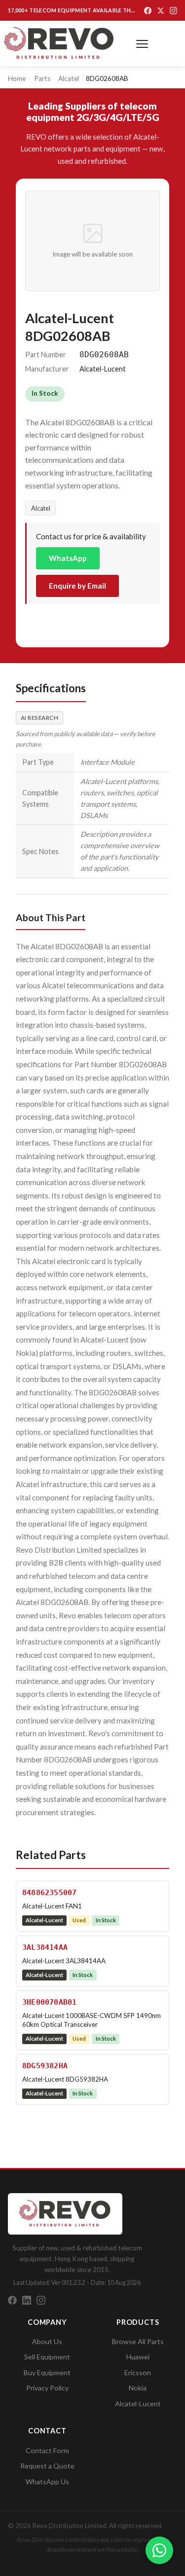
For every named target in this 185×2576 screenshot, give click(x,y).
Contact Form (47, 2450)
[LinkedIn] (27, 2300)
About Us (47, 2341)
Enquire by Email (77, 586)
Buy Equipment (47, 2372)
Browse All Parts (138, 2341)
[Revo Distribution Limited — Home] (59, 44)
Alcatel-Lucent (138, 2404)
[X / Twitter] (161, 11)
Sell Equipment (47, 2357)
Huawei (138, 2357)
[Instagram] (173, 11)
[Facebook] (148, 11)
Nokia (138, 2388)
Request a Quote (47, 2466)
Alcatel (41, 508)
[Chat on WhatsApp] (159, 2550)
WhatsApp (68, 558)
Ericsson (138, 2372)
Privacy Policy (47, 2388)
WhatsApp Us (47, 2482)
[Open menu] (142, 44)
